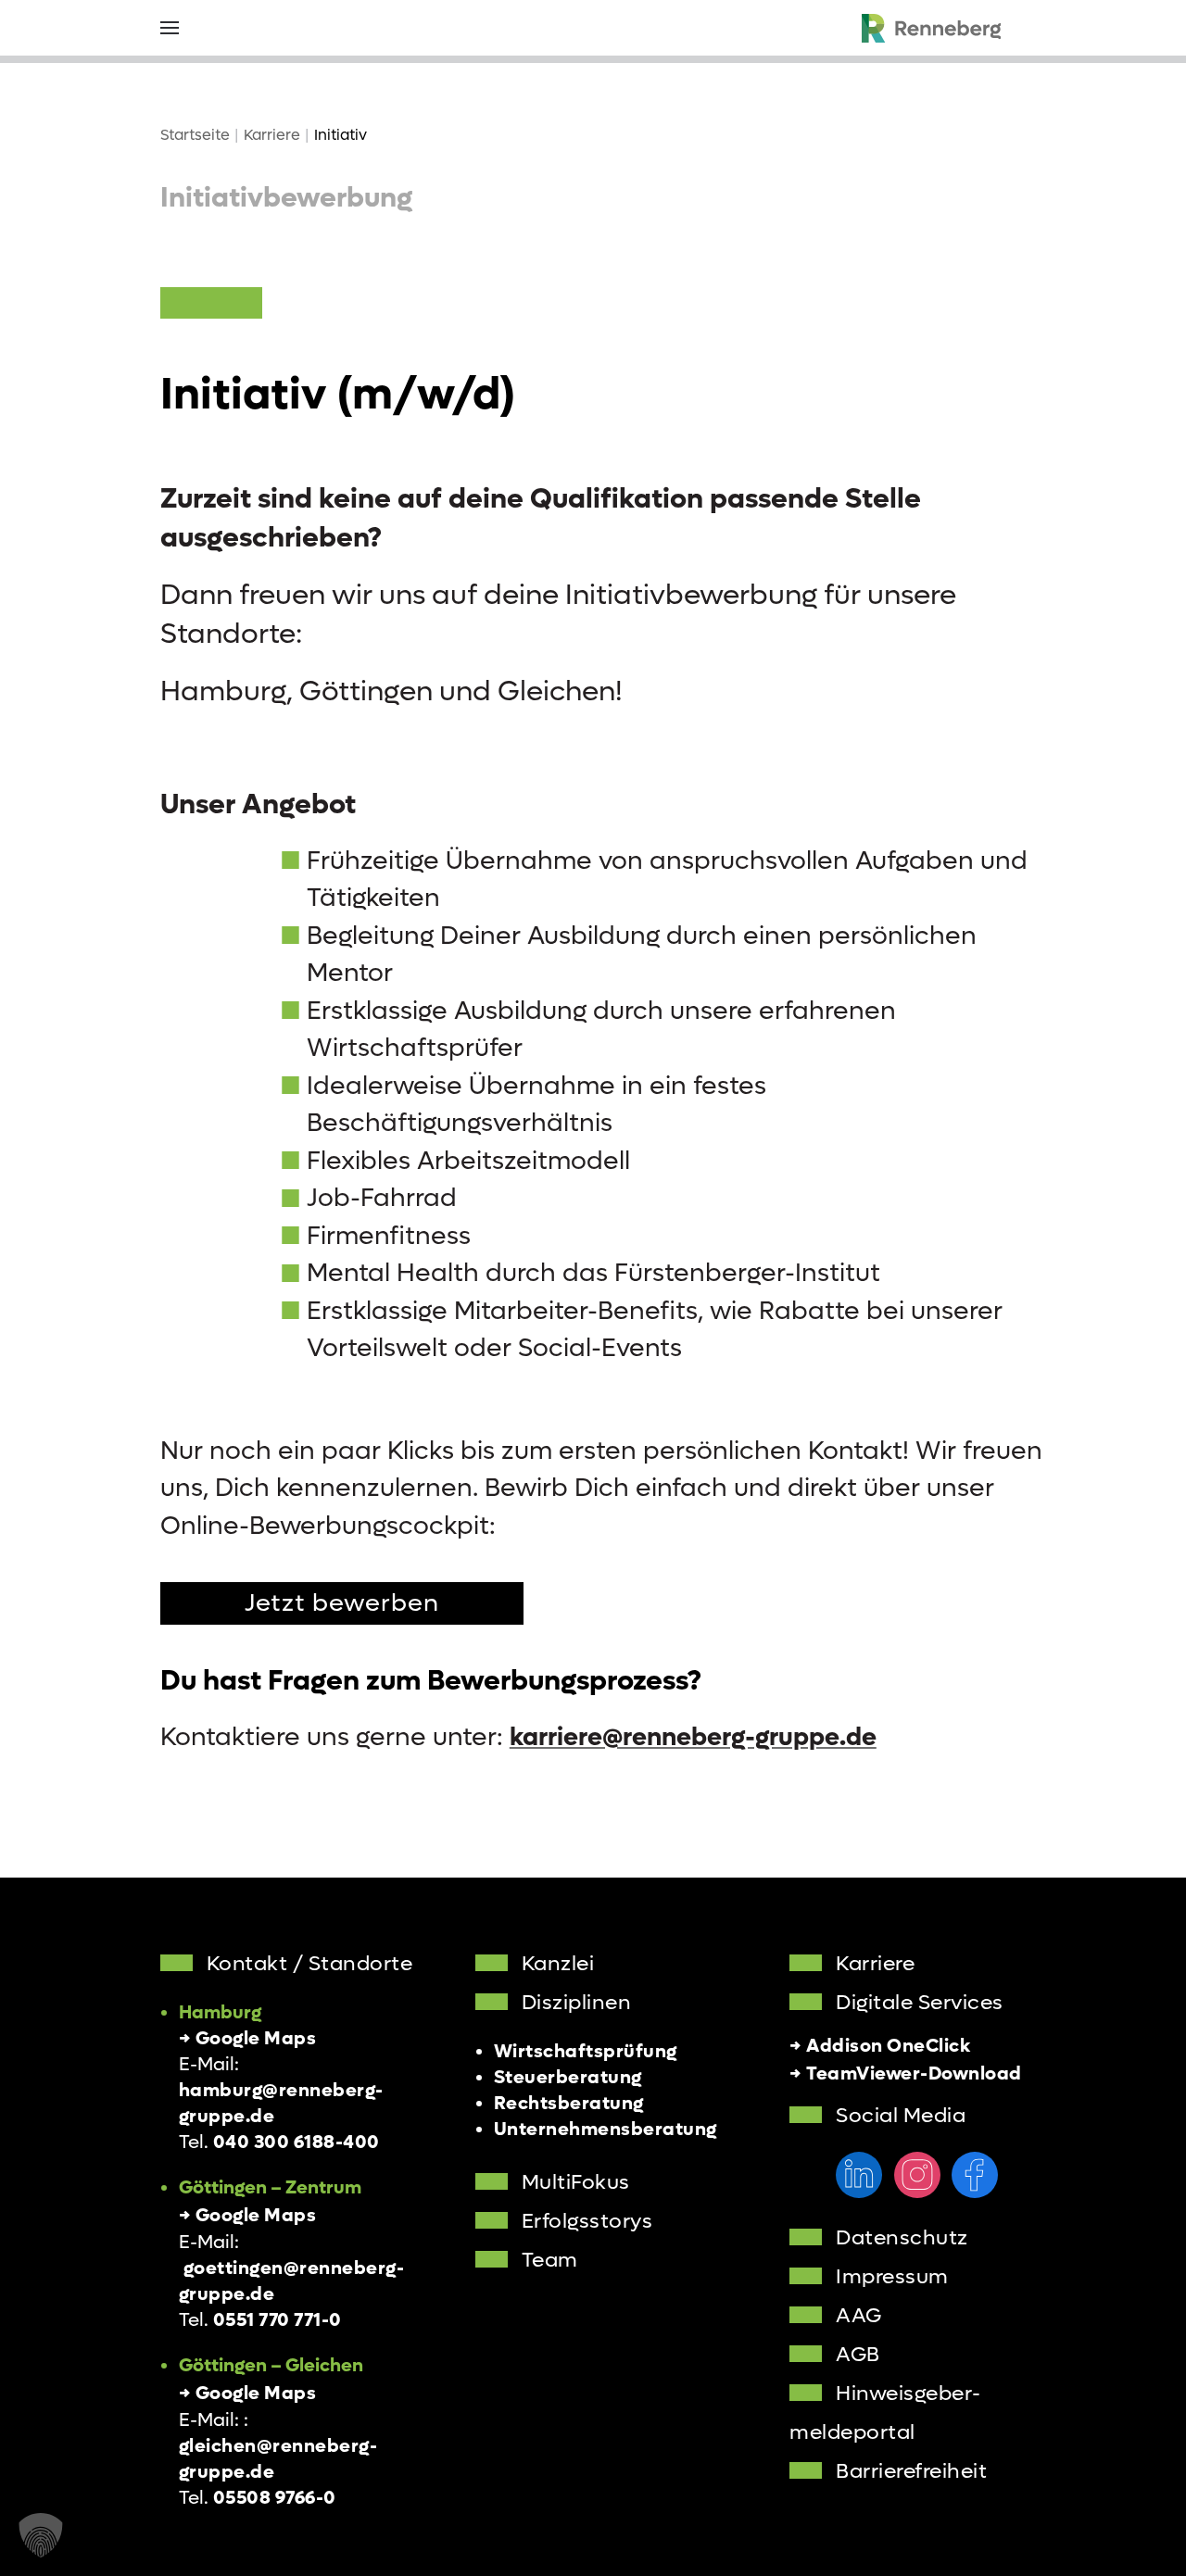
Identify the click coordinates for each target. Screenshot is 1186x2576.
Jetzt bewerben (342, 1603)
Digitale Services (920, 2003)
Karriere (875, 1964)
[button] (170, 28)
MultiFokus (576, 2182)
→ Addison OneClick (880, 2046)
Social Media (901, 2116)
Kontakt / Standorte (310, 1964)
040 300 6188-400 (296, 2142)
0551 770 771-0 (278, 2320)
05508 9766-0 (275, 2498)
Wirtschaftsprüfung (586, 2052)
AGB (858, 2355)
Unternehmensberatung (606, 2130)
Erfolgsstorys (587, 2221)
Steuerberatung (568, 2078)
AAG (859, 2316)
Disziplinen (577, 2003)
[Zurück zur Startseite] (931, 28)
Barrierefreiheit (911, 2471)
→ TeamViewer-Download (906, 2074)
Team (550, 2260)
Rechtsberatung (569, 2104)
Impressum (892, 2277)
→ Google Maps (248, 2039)
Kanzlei (558, 1964)
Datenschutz (902, 2238)
